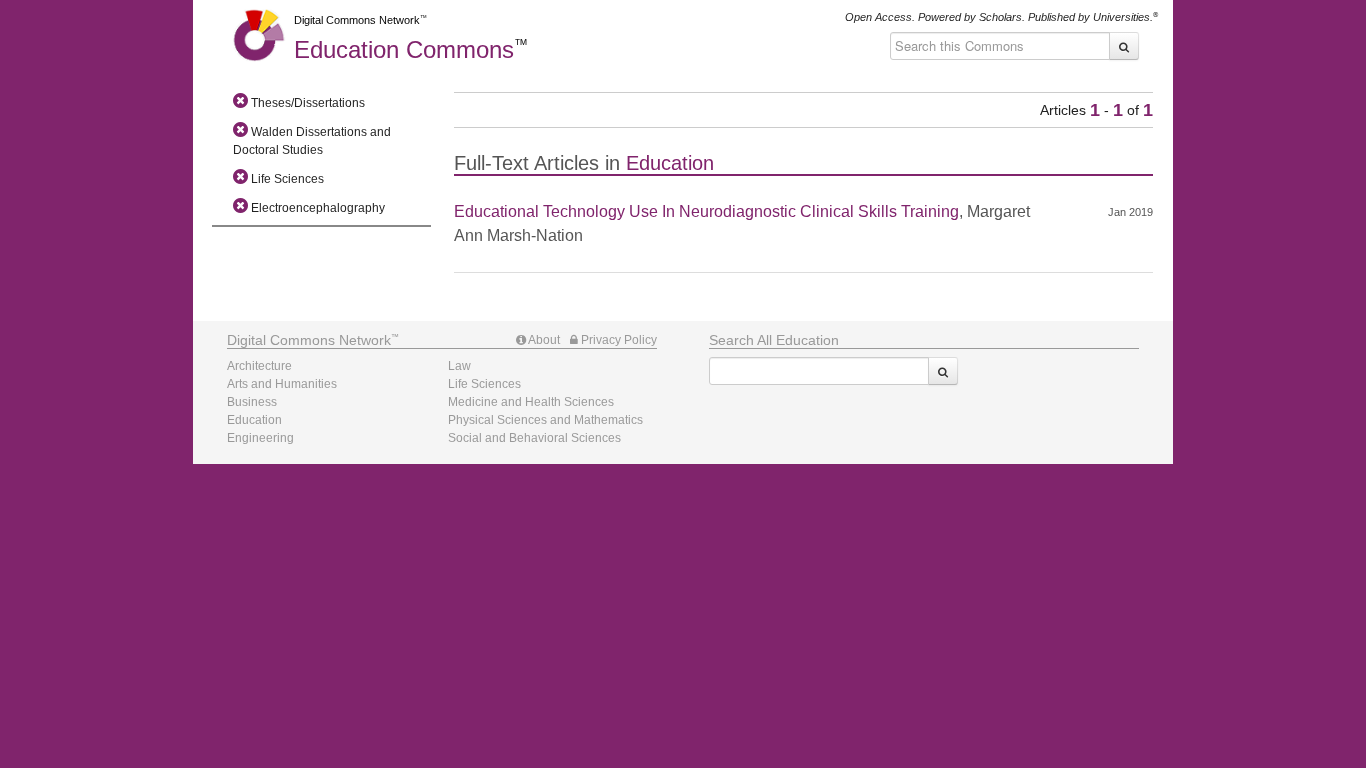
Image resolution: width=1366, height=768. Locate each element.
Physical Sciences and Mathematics (545, 420)
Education (404, 49)
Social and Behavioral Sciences (534, 438)
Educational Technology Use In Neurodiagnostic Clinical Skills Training (706, 211)
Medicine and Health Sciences (531, 402)
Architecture (259, 366)
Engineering (260, 438)
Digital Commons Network (357, 20)
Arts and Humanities (282, 384)
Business (252, 402)
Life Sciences (484, 384)
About (543, 340)
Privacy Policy (617, 340)
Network (309, 340)
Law (459, 366)
